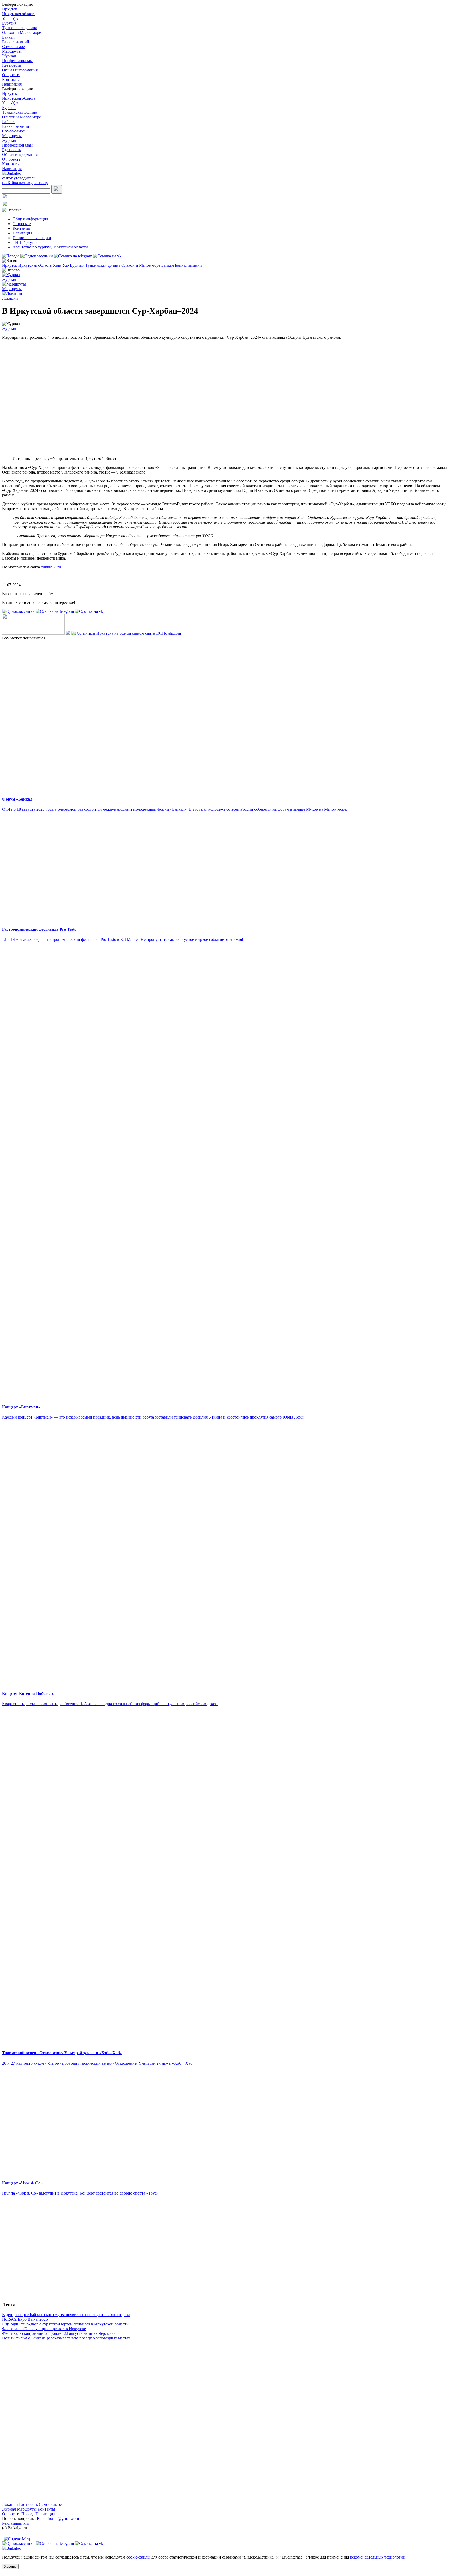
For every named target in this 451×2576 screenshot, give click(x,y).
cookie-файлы (138, 2557)
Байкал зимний (16, 42)
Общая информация (20, 70)
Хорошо (10, 2566)
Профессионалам (17, 61)
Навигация (12, 84)
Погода (28, 2514)
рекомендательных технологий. (378, 2557)
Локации (10, 2504)
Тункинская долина (20, 28)
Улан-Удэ (10, 18)
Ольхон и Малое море (22, 32)
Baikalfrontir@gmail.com (58, 2519)
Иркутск (10, 9)
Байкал (8, 37)
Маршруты (12, 51)
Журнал (9, 56)
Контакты (11, 79)
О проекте (11, 75)
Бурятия (9, 23)
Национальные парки (32, 238)
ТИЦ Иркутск (25, 242)
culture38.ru (51, 567)
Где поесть (11, 65)
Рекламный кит (16, 2523)
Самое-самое (13, 47)
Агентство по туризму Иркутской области (50, 247)
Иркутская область (19, 14)
